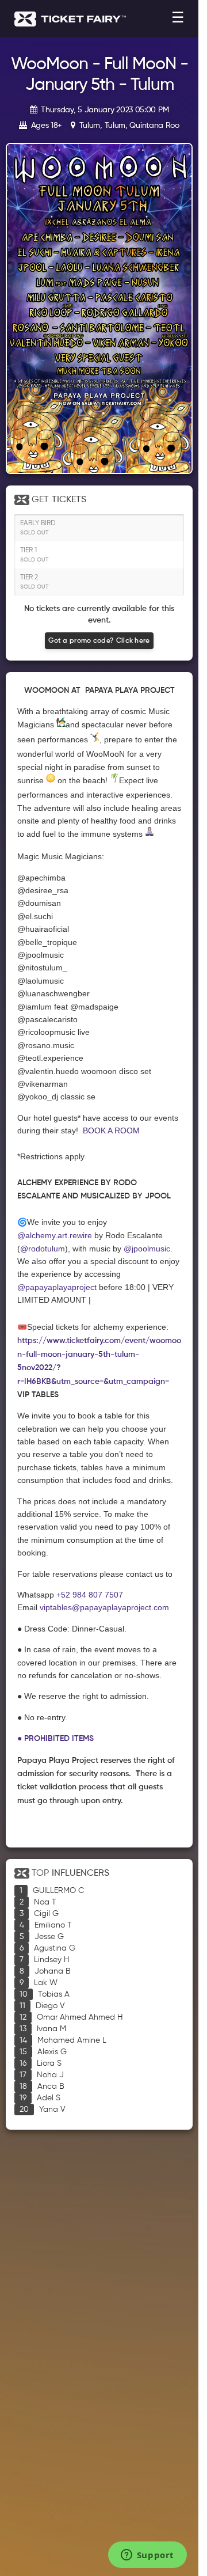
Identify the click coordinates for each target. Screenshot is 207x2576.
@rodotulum (43, 1249)
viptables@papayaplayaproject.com (104, 1607)
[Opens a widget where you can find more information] (147, 2556)
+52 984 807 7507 (90, 1595)
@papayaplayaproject (57, 1287)
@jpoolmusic (147, 1249)
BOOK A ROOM (111, 1130)
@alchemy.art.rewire (56, 1235)
